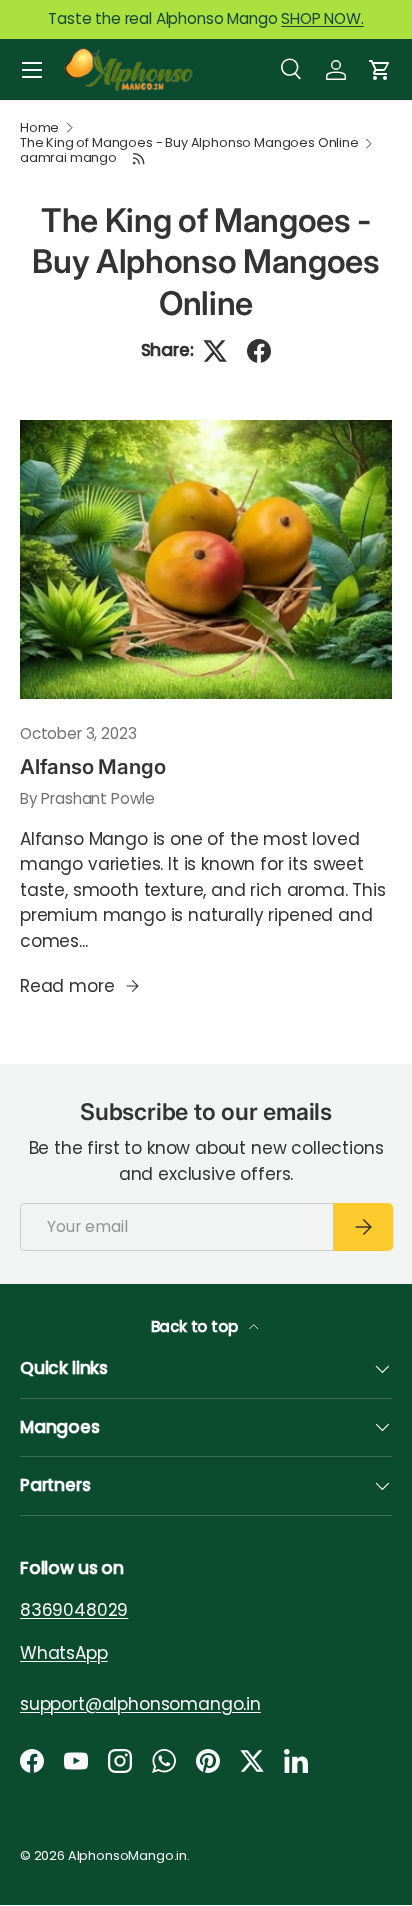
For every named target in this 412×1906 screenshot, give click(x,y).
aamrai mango (68, 158)
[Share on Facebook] (259, 351)
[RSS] (140, 158)
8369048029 (74, 1610)
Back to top (196, 1326)
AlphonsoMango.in (127, 1855)
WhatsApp (64, 1653)
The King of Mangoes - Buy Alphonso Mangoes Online (189, 143)
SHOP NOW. (322, 18)
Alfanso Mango (92, 766)
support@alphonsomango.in (140, 1704)
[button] (380, 70)
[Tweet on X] (215, 351)
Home (39, 128)
